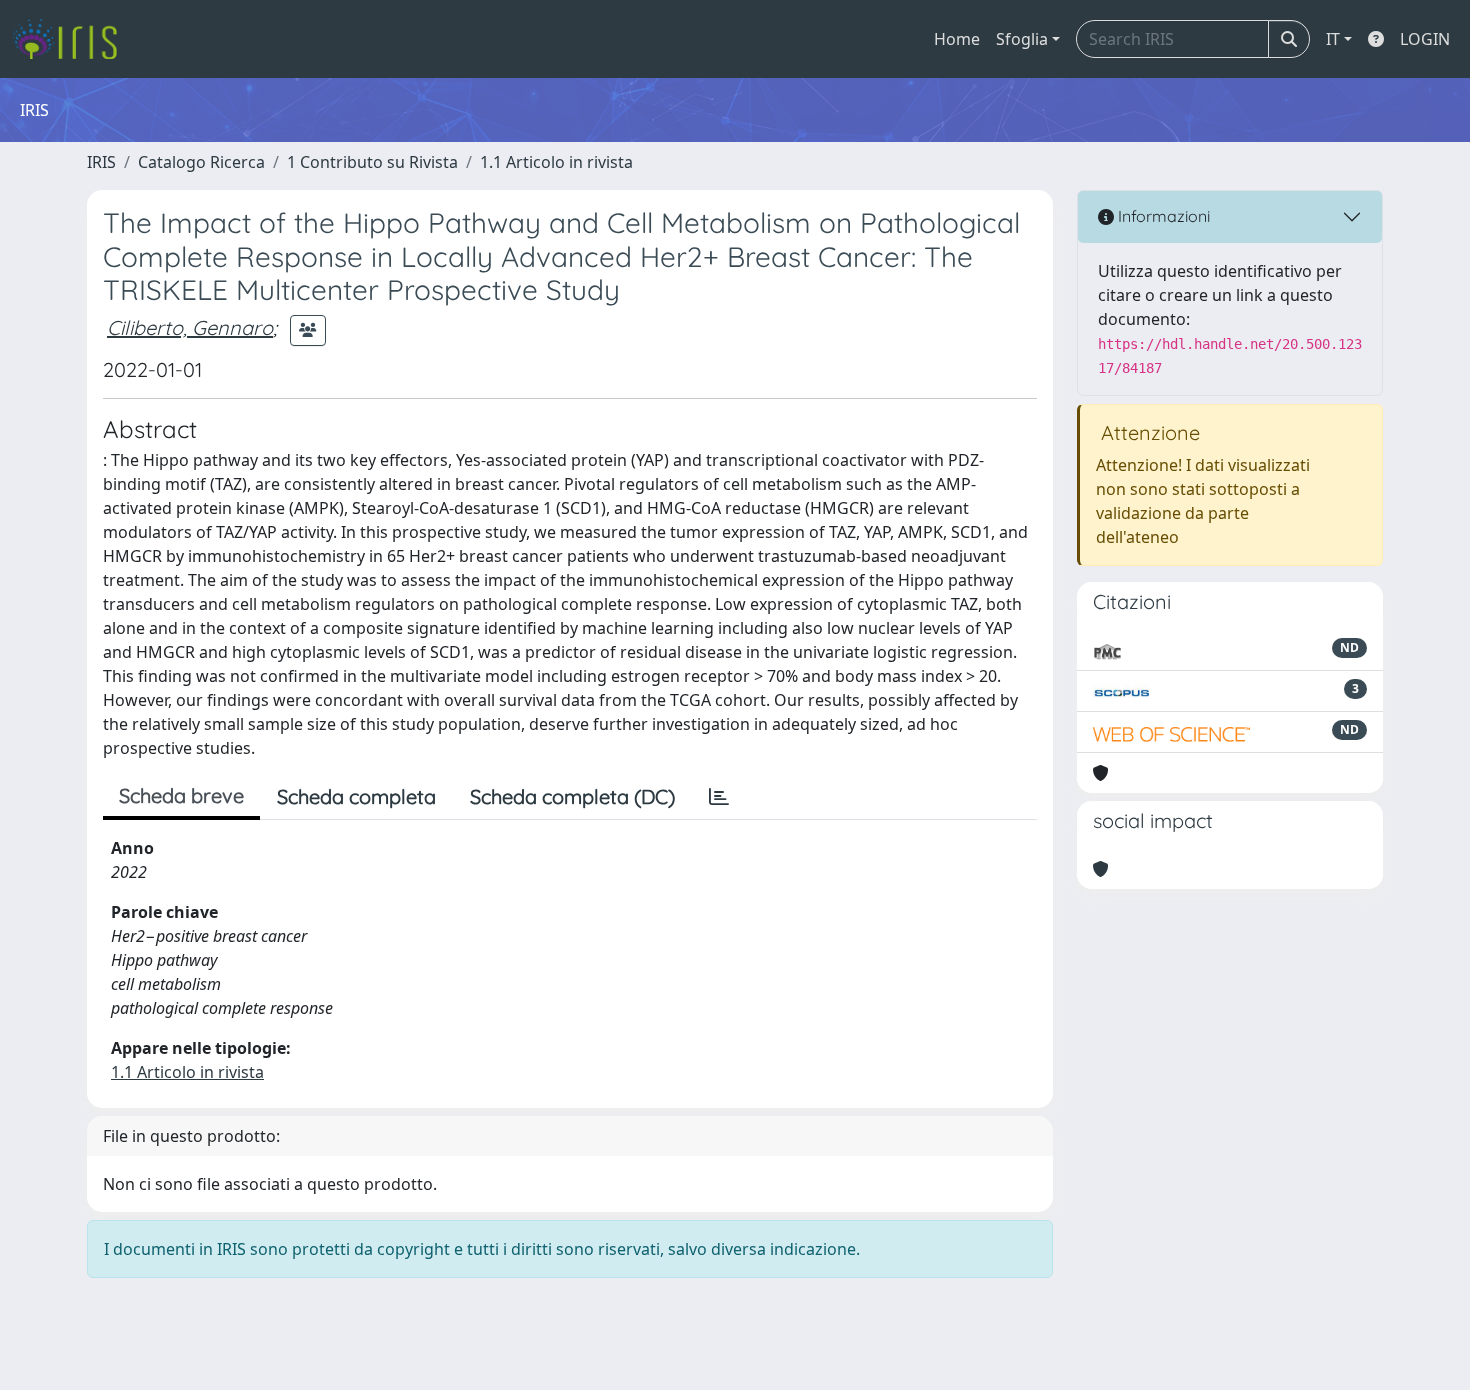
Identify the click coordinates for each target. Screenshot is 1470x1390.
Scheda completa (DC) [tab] (572, 796)
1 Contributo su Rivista (372, 162)
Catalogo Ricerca (201, 162)
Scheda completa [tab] (356, 796)
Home (957, 39)
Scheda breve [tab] (181, 795)
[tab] (719, 797)
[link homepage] (72, 39)
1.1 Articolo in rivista (556, 162)
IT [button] (1333, 39)
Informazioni (1162, 216)
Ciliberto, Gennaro (190, 327)
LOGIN (1425, 39)
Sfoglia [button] (1022, 39)
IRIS (101, 162)
